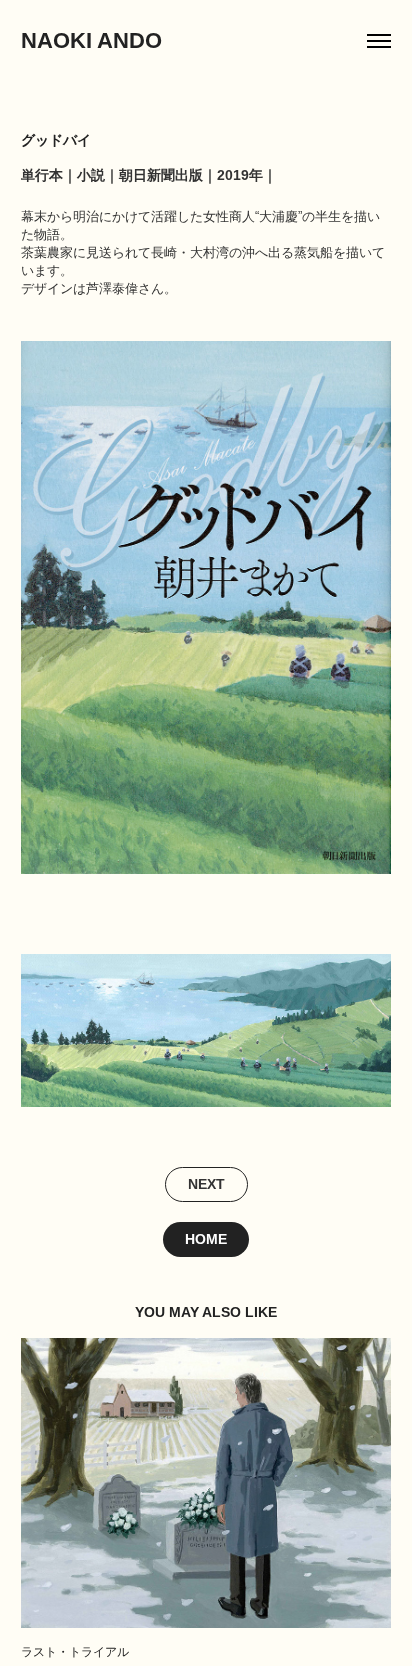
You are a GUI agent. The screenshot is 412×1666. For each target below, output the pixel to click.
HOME (206, 1239)
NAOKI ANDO (91, 40)
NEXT (206, 1184)
